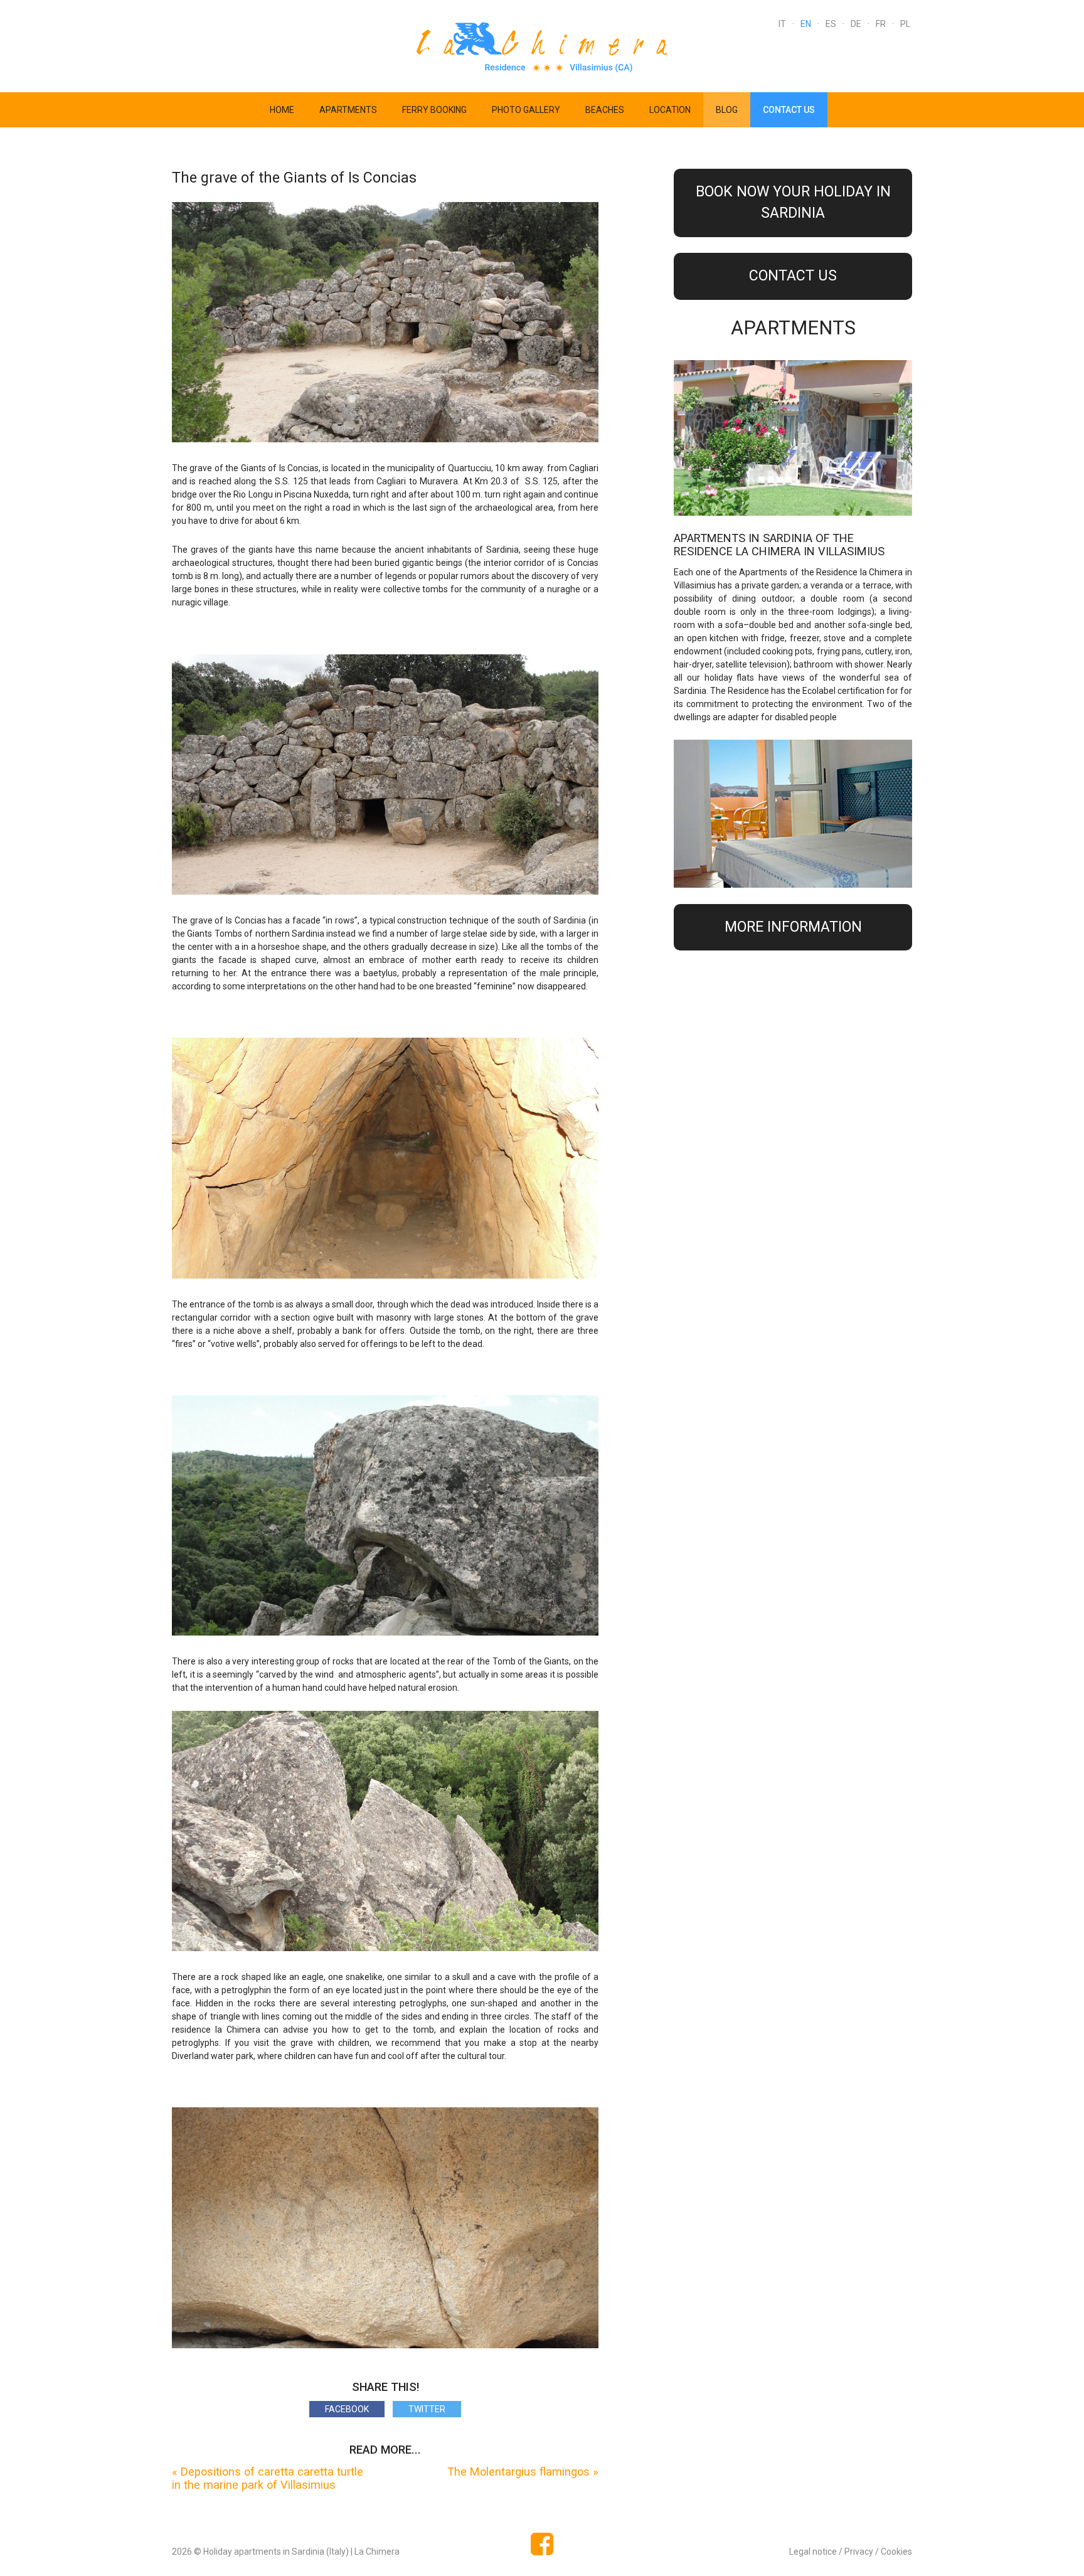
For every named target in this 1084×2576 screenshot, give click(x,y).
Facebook (347, 2409)
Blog (727, 110)
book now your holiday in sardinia (793, 203)
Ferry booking (434, 110)
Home (282, 110)
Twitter (427, 2409)
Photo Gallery (526, 110)
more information (793, 927)
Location (670, 110)
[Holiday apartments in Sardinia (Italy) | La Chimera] (542, 45)
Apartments (348, 110)
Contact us (789, 110)
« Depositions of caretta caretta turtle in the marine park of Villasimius (268, 2478)
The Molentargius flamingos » (523, 2472)
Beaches (605, 110)
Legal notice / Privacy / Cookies (851, 2552)
